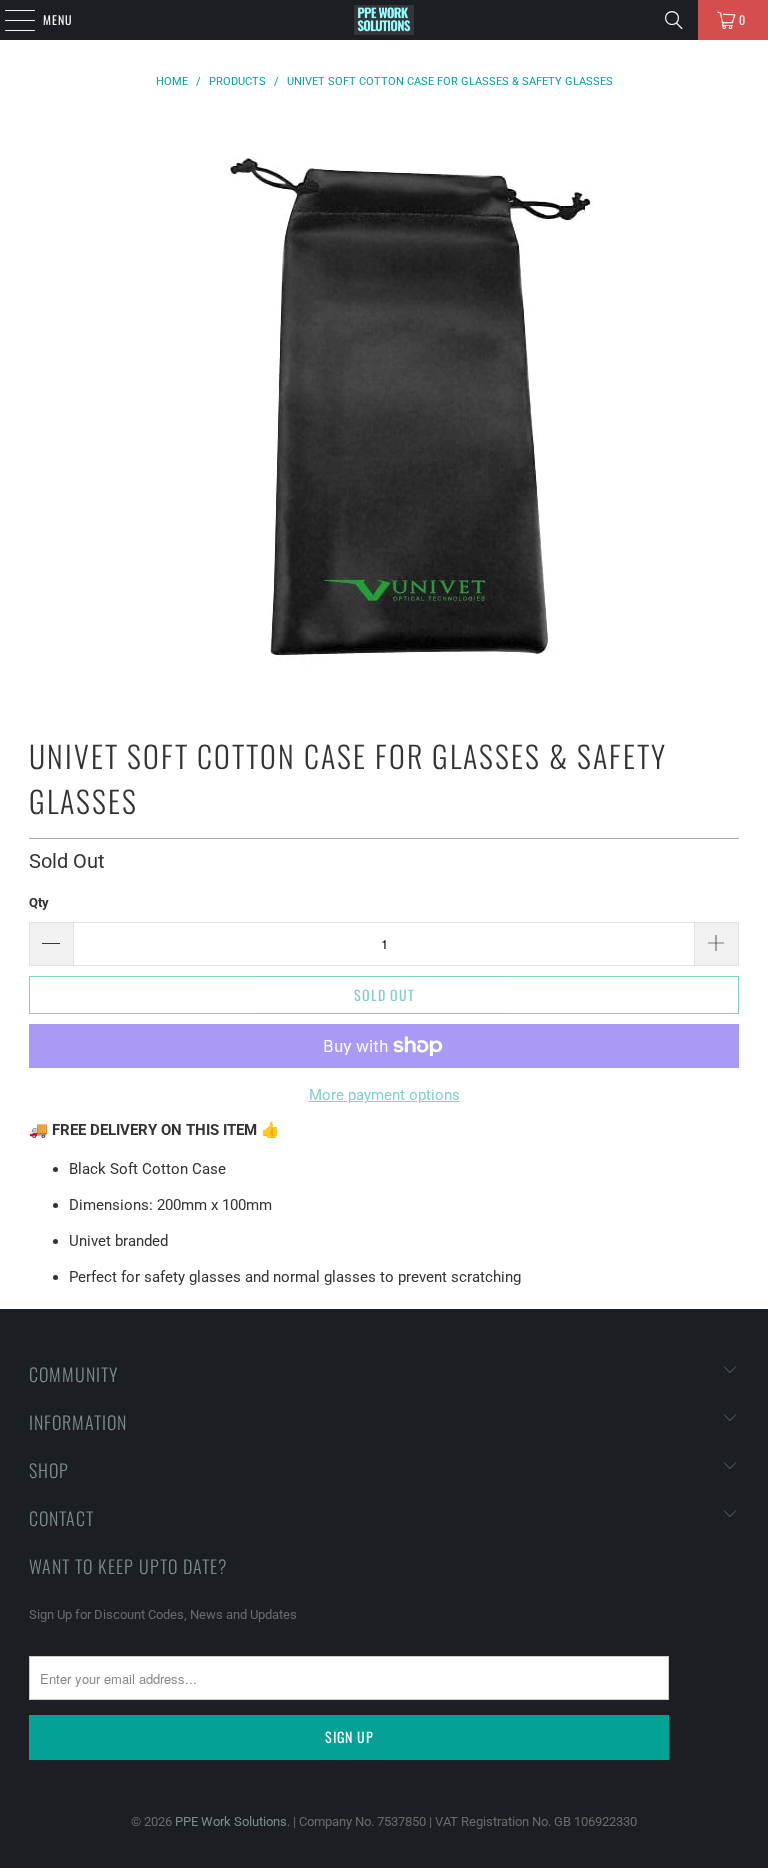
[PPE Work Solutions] (384, 20)
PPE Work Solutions (231, 1821)
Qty (39, 902)
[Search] (674, 20)
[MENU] (9, 20)
